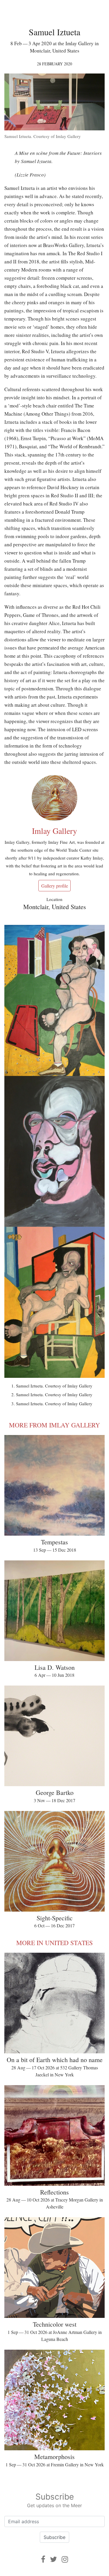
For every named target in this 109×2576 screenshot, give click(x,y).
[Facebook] (43, 2559)
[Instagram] (65, 2559)
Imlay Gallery (54, 831)
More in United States (54, 1943)
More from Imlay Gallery (54, 1425)
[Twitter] (53, 2559)
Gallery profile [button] (55, 886)
